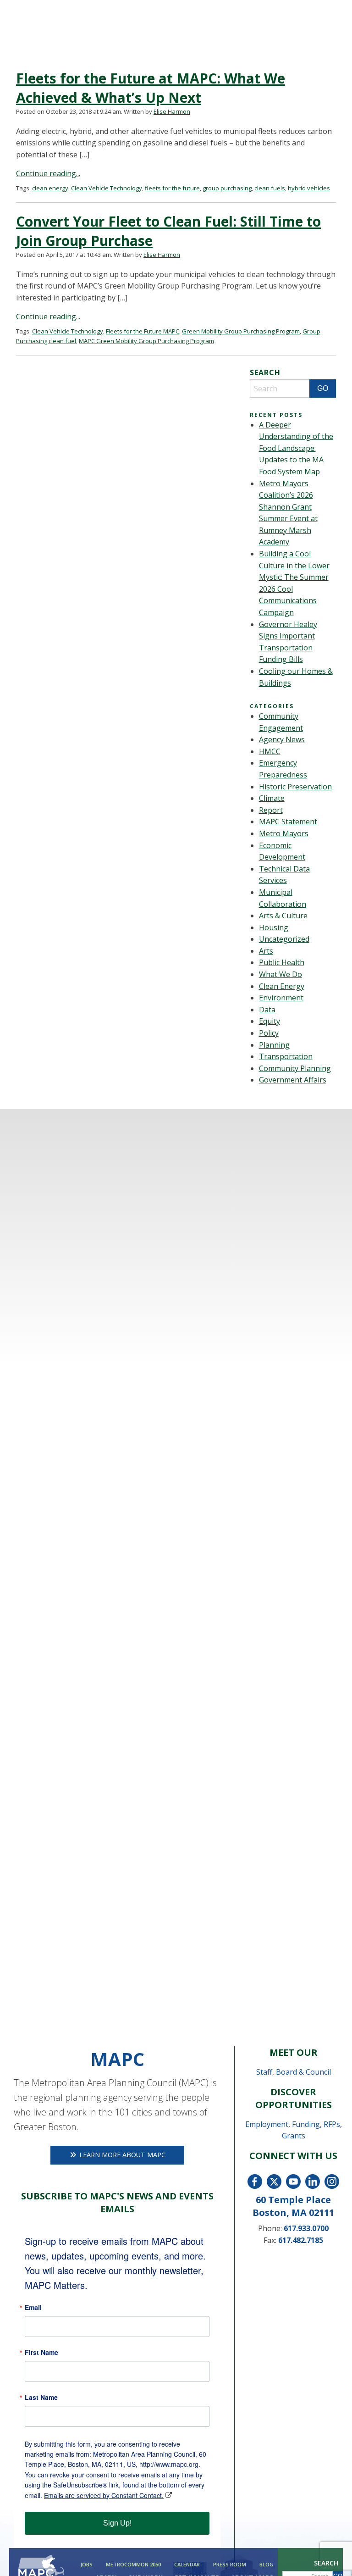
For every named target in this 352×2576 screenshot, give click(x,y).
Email (33, 2307)
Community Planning (295, 1068)
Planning (274, 1045)
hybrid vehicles (309, 188)
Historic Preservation (295, 787)
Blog (266, 2564)
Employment (267, 2124)
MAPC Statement (288, 822)
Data (267, 1010)
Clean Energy (282, 986)
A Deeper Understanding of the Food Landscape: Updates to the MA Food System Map (296, 448)
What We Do (280, 974)
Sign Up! (117, 2523)
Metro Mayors (284, 833)
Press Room (230, 2564)
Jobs (86, 2564)
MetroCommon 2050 (133, 2564)
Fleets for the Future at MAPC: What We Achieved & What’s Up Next (151, 88)
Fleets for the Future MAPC (143, 331)
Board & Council (303, 2072)
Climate (272, 798)
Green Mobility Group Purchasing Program (241, 331)
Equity (269, 1021)
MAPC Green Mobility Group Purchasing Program (146, 341)
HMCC (270, 751)
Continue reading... (48, 173)
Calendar (187, 2564)
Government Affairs (293, 1080)
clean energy (50, 188)
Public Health (282, 962)
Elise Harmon (172, 111)
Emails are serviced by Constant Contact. (104, 2495)
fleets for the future (172, 188)
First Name (41, 2352)
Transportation (286, 1056)
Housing (274, 927)
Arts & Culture (283, 916)
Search (326, 2563)
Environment (281, 998)
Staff (264, 2072)
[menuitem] (85, 2564)
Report (271, 810)
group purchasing (227, 188)
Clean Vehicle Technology (107, 188)
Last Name (41, 2397)
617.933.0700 (306, 2228)
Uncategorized (284, 939)
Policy (269, 1033)
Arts (266, 951)
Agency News (282, 739)
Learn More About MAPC (121, 2155)
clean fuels (270, 188)
